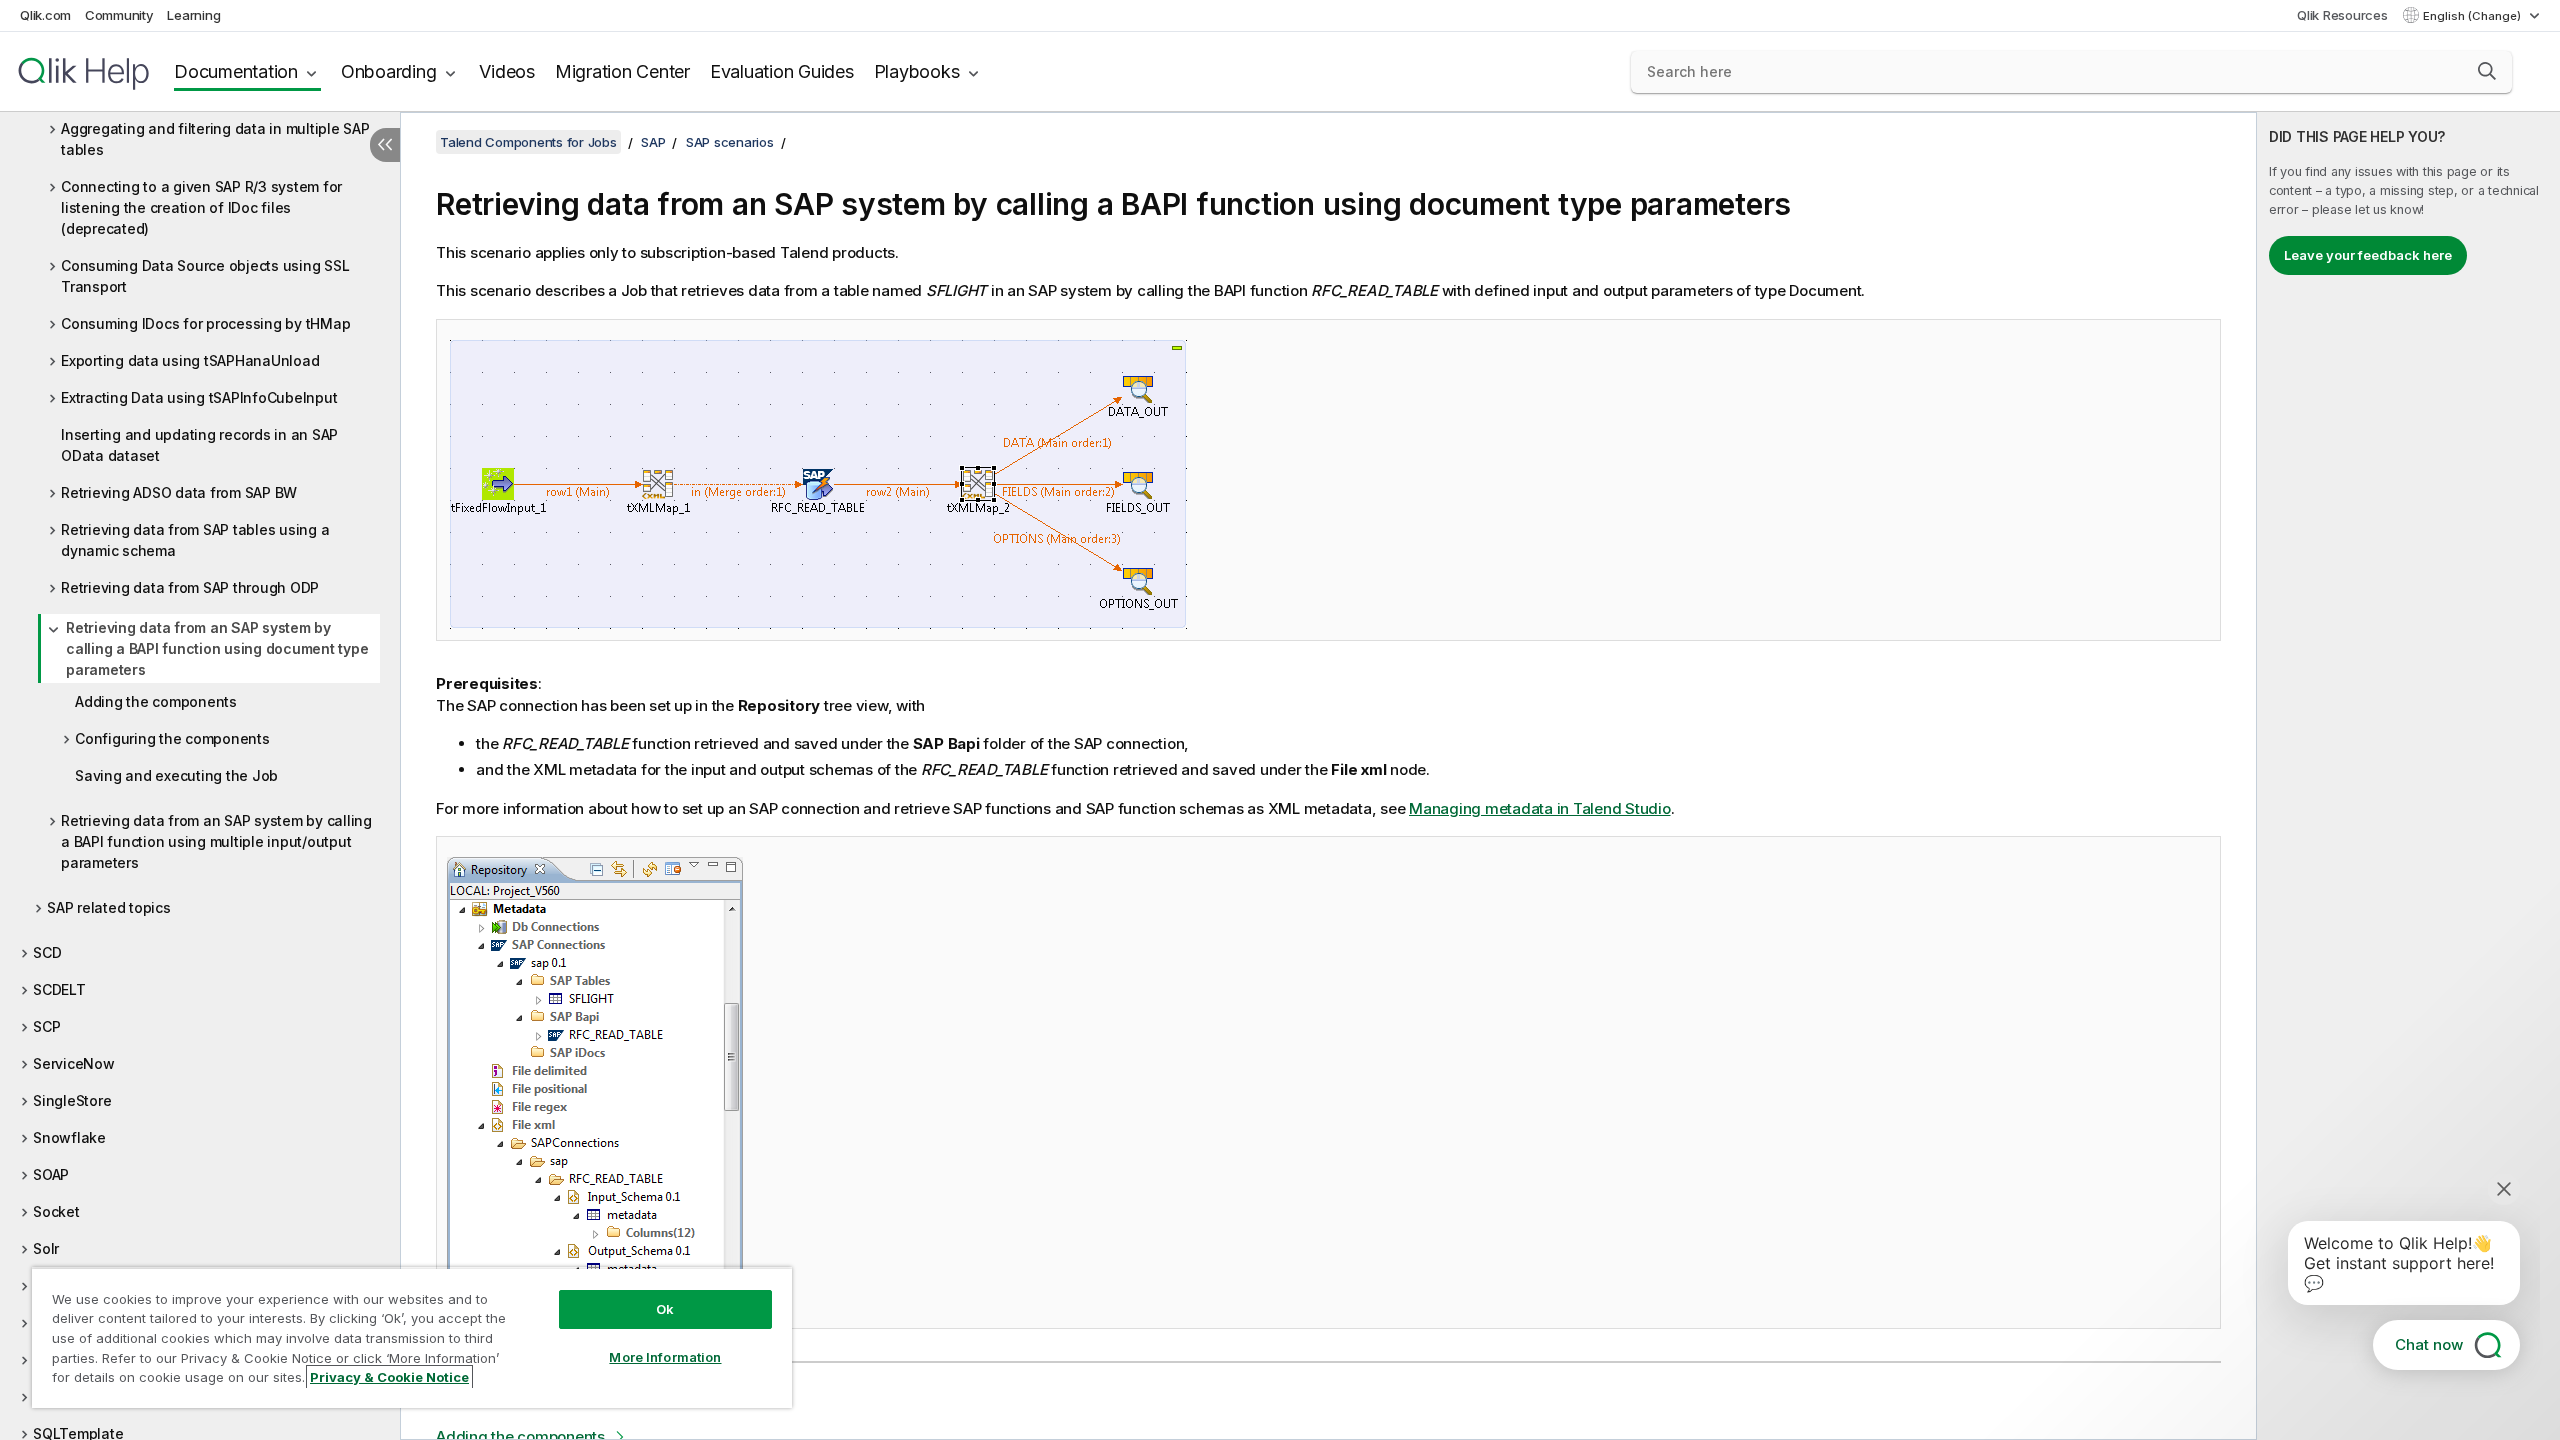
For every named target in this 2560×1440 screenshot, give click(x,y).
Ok (665, 1309)
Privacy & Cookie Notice (389, 1377)
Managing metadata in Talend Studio (1540, 808)
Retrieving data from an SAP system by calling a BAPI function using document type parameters (217, 648)
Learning (193, 15)
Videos (507, 71)
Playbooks (917, 71)
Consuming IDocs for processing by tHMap (205, 323)
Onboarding (389, 71)
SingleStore (72, 1100)
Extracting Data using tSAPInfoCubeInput (199, 397)
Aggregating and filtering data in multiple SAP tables (215, 139)
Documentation (236, 71)
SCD (47, 952)
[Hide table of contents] (385, 145)
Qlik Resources (2342, 15)
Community (119, 15)
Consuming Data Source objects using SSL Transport (205, 276)
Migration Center (622, 71)
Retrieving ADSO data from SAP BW (179, 492)
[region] (412, 1337)
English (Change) (2473, 16)
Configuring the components (172, 738)
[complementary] (2408, 776)
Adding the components (156, 701)
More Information (665, 1357)
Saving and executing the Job (176, 775)
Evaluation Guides (782, 71)
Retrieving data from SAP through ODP (190, 587)
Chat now (2429, 1344)
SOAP (51, 1174)
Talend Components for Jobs (528, 142)
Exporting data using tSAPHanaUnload (190, 360)
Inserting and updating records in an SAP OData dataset (199, 445)
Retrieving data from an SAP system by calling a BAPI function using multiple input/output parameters (216, 841)
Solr (46, 1248)
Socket (56, 1211)
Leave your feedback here (2368, 255)
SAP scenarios (730, 142)
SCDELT (59, 989)
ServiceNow (74, 1063)
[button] (2487, 71)
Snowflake (69, 1137)
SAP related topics (109, 907)
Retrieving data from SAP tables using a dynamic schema (195, 540)
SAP (653, 142)
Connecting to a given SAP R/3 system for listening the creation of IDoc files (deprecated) (201, 207)
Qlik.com (45, 15)
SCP (46, 1026)
